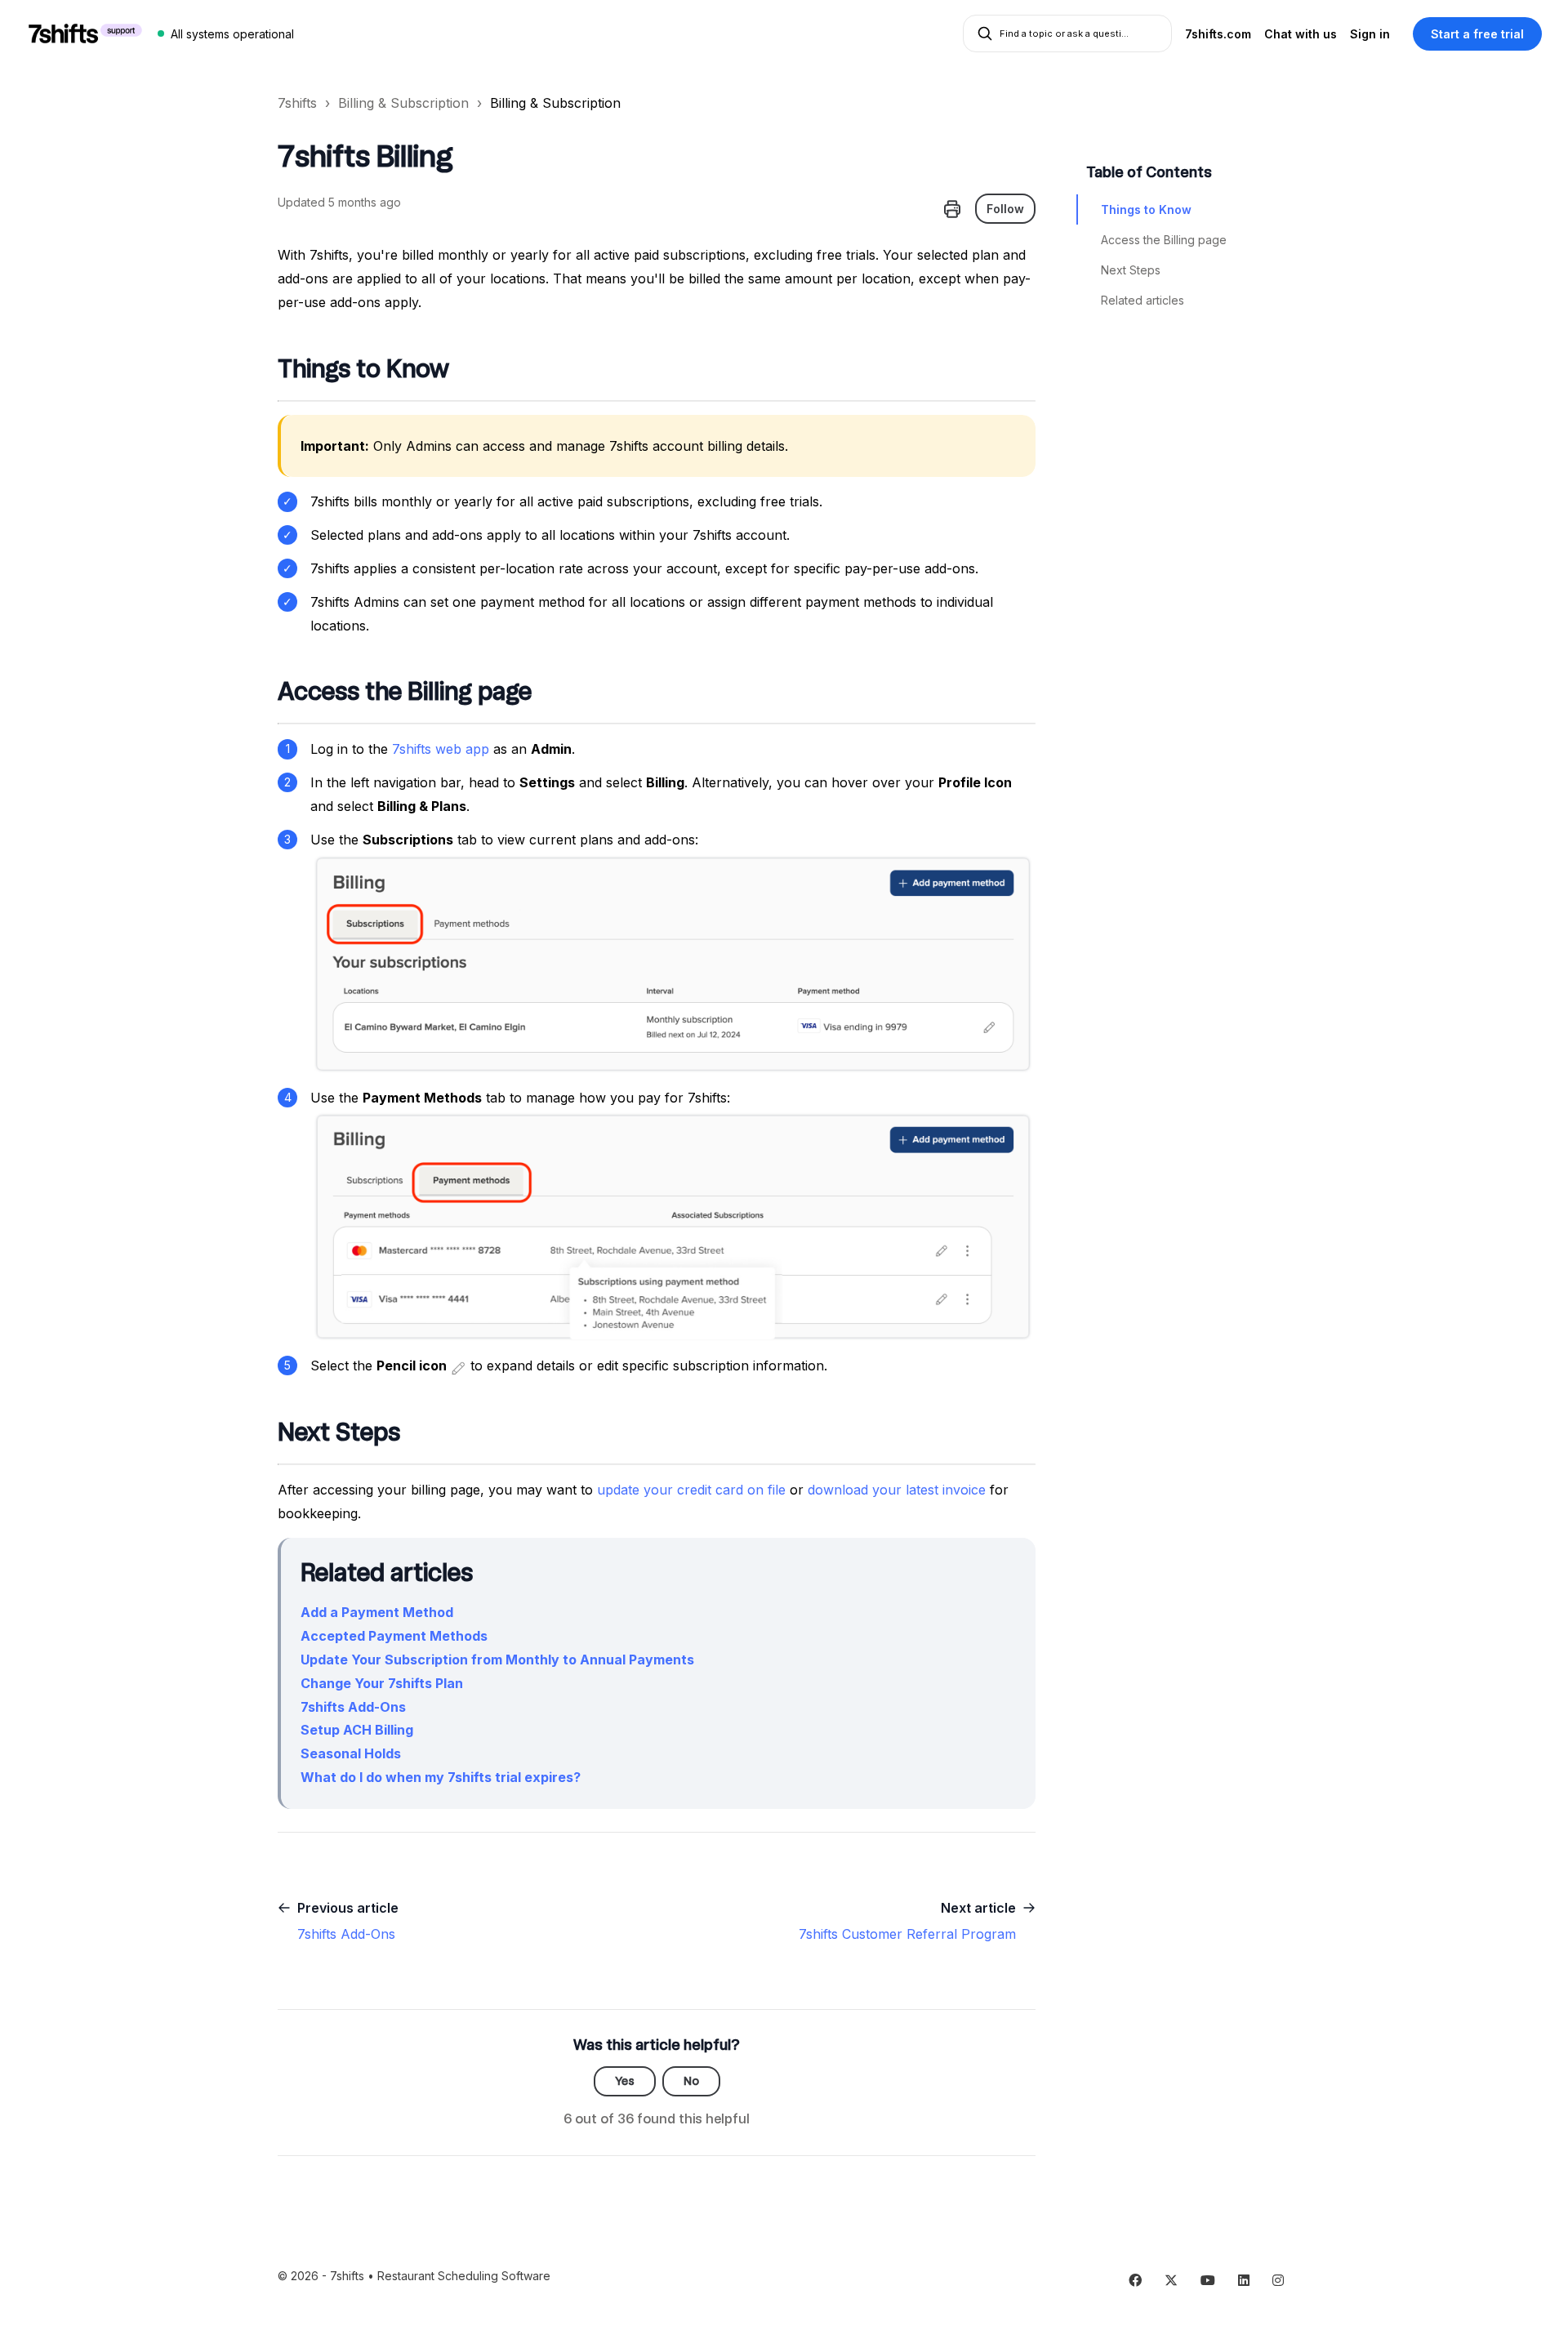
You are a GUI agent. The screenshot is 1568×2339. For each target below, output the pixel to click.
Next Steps (1131, 270)
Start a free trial (1477, 34)
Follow (1005, 209)
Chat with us (1301, 34)
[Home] (85, 33)
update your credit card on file (691, 1490)
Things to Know (1146, 209)
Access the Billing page (1164, 240)
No (691, 2081)
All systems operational (232, 34)
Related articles (1143, 300)
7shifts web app (441, 749)
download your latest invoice (897, 1490)
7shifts (297, 103)
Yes (625, 2081)
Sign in (1370, 34)
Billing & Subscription (403, 103)
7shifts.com (1218, 34)
